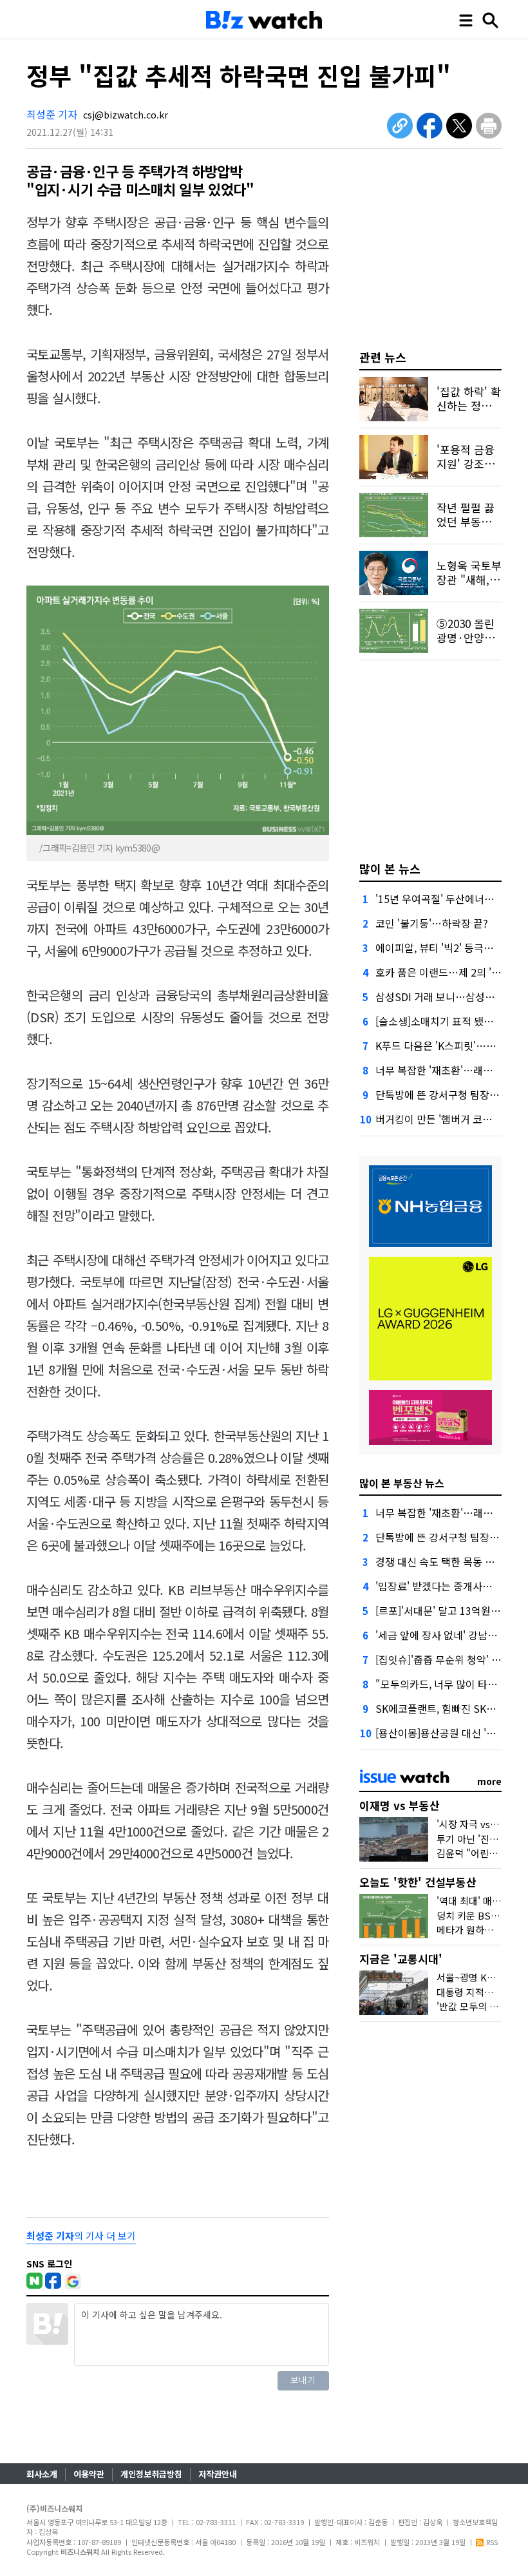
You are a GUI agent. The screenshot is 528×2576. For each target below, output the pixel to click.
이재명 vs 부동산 (400, 1805)
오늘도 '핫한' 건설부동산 (418, 1882)
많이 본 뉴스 (390, 868)
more (489, 1781)
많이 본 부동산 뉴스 (402, 1483)
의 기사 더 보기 (81, 2236)
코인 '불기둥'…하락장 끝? (432, 923)
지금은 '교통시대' (401, 1959)
